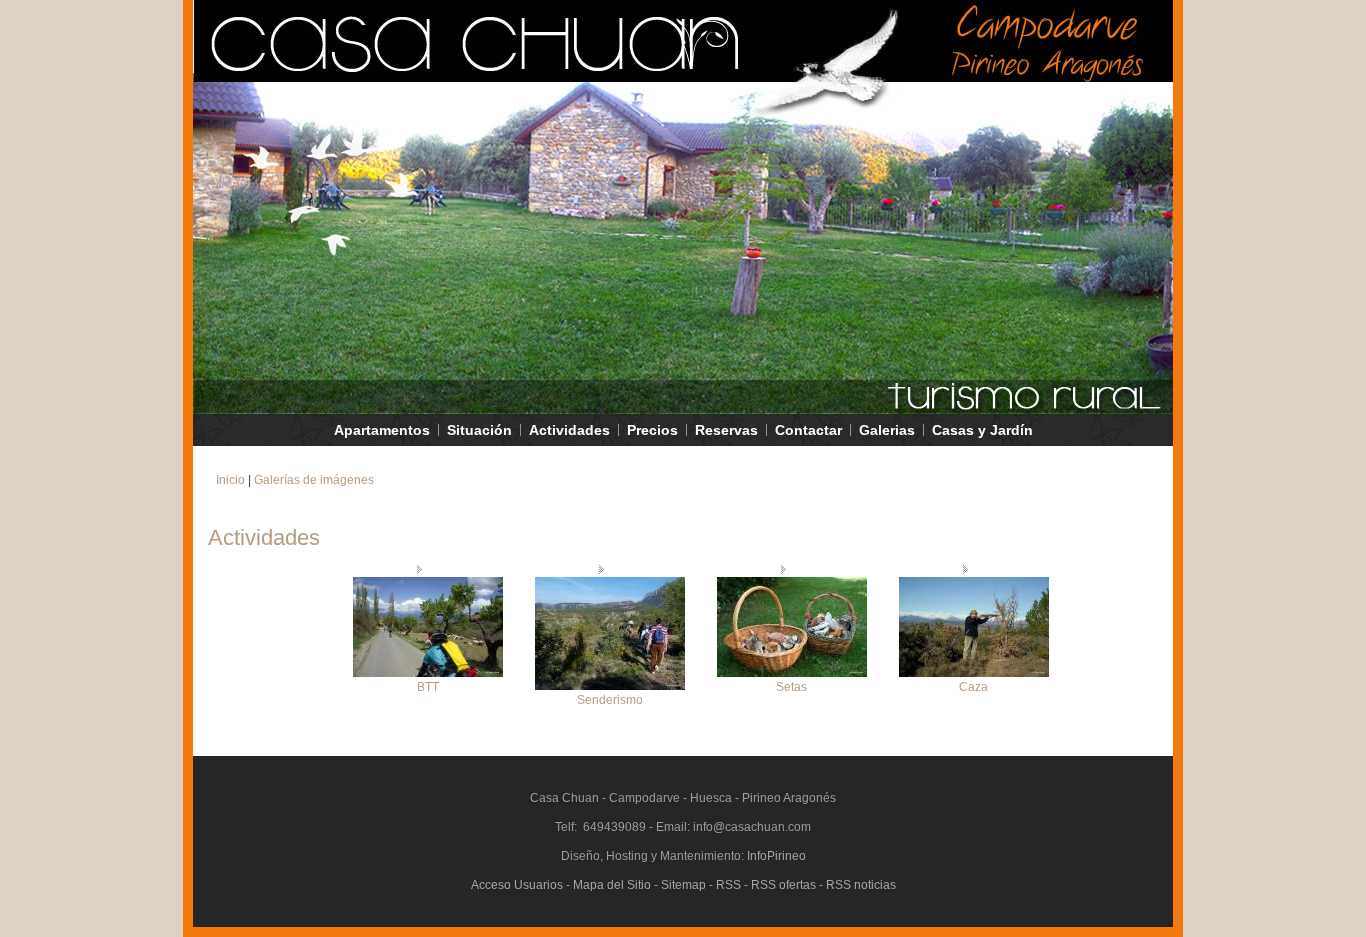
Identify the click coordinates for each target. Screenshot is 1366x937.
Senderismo (610, 700)
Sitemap (683, 885)
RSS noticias (861, 885)
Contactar (808, 430)
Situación (479, 430)
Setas (791, 687)
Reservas (726, 430)
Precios (652, 430)
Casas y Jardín (982, 430)
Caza (973, 687)
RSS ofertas (783, 885)
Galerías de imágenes (314, 480)
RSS (728, 885)
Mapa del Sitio (612, 885)
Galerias (887, 430)
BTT (428, 687)
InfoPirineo (776, 856)
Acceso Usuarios (517, 885)
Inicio (230, 480)
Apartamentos (382, 430)
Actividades (569, 430)
